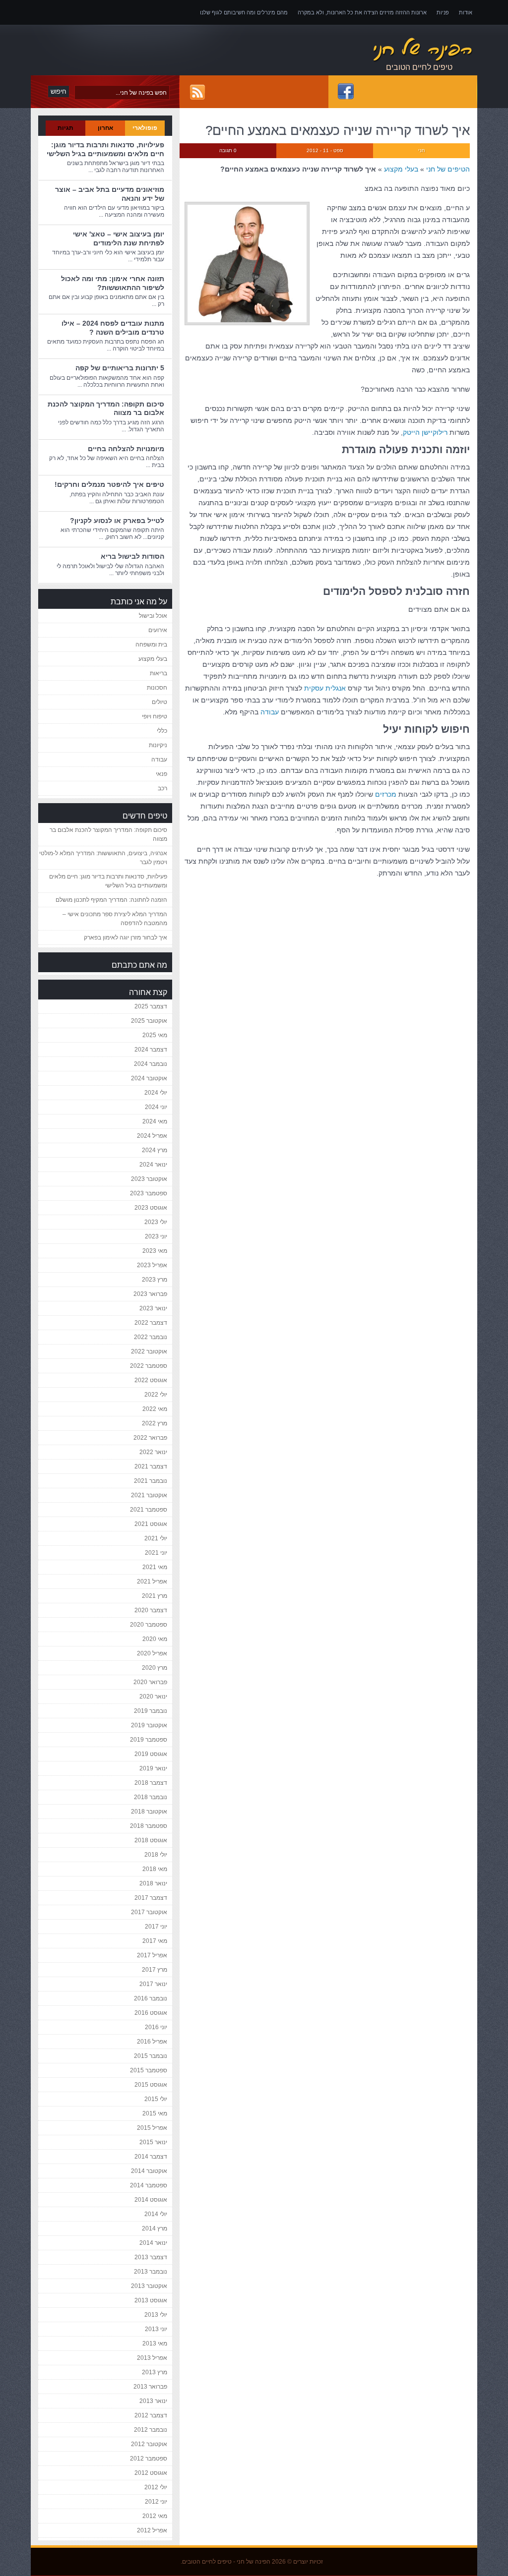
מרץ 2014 (155, 2228)
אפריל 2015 (152, 2128)
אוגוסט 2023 (151, 1208)
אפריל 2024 (152, 1136)
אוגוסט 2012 (151, 2473)
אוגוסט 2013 (151, 2300)
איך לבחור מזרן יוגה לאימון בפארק (126, 937)
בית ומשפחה (151, 644)
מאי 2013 (155, 2343)
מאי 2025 (155, 1035)
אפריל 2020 (152, 1653)
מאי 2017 (155, 1941)
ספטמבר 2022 (149, 1366)
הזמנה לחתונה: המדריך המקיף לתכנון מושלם (111, 900)
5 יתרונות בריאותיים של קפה (120, 368)
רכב (162, 788)
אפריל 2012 (152, 2530)
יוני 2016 (156, 2027)
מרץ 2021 (155, 1596)
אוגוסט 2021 (151, 1524)
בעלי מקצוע (401, 169)
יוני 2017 (156, 1927)
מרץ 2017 (155, 1970)
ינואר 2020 (153, 1697)
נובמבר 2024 (151, 1064)
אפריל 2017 (152, 1955)
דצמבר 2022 (151, 1323)
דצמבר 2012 (151, 2415)
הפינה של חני (254, 2562)
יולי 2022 (156, 1395)
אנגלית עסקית (325, 688)
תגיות (65, 128)
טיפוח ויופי (155, 716)
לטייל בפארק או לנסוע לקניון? (117, 521)
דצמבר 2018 (151, 1783)
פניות (443, 12)
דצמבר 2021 (151, 1466)
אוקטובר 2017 (149, 1912)
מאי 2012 (155, 2516)
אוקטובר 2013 (149, 2286)
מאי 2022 (155, 1409)
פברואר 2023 (150, 1294)
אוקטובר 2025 (149, 1021)
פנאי (161, 774)
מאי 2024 (155, 1121)
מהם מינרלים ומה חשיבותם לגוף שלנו (244, 12)
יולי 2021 (156, 1538)
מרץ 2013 (155, 2372)
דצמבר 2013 (151, 2257)
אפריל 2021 (152, 1581)
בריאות (159, 673)
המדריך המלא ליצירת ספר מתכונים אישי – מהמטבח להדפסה (115, 919)
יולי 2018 (156, 1855)
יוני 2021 (156, 1553)
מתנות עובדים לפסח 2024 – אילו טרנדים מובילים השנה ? (113, 328)
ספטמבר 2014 (149, 2185)
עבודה (270, 712)
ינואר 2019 (153, 1768)
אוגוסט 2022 (151, 1380)
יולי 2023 (156, 1222)
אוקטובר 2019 (149, 1725)
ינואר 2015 (153, 2142)
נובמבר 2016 (151, 1998)
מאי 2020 (155, 1639)
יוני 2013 (156, 2329)
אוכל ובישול (153, 616)
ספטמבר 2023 (149, 1193)
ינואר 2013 (153, 2401)
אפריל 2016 (152, 2042)
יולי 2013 (156, 2315)
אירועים (158, 630)
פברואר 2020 (150, 1682)
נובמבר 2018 (151, 1797)
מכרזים (386, 794)
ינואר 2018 (153, 1883)
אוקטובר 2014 (149, 2171)
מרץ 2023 (155, 1280)
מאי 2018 (155, 1869)
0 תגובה (228, 150)
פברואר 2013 (150, 2387)
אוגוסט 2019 (151, 1754)
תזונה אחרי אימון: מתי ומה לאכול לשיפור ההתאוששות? (113, 283)
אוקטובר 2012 (149, 2444)
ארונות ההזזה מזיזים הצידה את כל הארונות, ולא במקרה (362, 12)
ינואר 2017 (153, 1984)
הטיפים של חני (448, 169)
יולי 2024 (156, 1093)
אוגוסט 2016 (151, 2013)
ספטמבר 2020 (149, 1625)
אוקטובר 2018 (149, 1812)
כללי (162, 731)
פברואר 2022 (150, 1438)
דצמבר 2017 (151, 1898)
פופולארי (145, 128)
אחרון (105, 128)
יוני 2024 (156, 1107)
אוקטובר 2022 (149, 1351)
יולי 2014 (156, 2214)
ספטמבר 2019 (149, 1740)
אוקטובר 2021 (149, 1495)
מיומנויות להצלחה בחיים (126, 449)
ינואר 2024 (153, 1165)
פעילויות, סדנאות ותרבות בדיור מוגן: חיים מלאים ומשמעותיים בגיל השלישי (105, 149)
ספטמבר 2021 (149, 1510)
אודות (466, 12)
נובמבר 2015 (151, 2056)
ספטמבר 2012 (149, 2459)
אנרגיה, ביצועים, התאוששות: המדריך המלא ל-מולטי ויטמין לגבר (103, 858)
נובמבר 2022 (151, 1337)
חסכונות (157, 688)
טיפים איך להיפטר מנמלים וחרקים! (109, 484)
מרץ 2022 (155, 1423)
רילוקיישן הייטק (425, 432)
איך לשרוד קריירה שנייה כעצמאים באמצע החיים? (338, 130)
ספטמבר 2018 (149, 1826)
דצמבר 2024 (151, 1050)
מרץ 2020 (155, 1668)
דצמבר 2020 (151, 1610)
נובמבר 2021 (151, 1481)
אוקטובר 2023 (149, 1179)
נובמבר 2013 (151, 2272)
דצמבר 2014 (151, 2157)
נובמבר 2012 (151, 2430)
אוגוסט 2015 (151, 2085)
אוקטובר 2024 (149, 1078)
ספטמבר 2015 (149, 2070)
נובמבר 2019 (151, 1711)
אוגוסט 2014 (151, 2200)
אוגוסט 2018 (151, 1840)
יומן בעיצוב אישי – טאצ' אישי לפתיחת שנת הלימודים (119, 238)
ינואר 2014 (153, 2243)
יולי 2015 (156, 2099)
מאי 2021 (155, 1567)
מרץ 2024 (155, 1150)
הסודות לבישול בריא (132, 556)
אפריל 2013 (152, 2358)
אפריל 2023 (152, 1265)
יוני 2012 (156, 2502)
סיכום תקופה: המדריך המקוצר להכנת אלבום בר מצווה (108, 834)
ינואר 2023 (153, 1308)
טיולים (159, 702)
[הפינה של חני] (373, 50)
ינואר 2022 (153, 1452)
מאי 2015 (155, 2113)
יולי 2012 (156, 2487)
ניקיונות (158, 745)
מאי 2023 (155, 1251)
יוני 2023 (156, 1236)
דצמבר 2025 (151, 1006)
